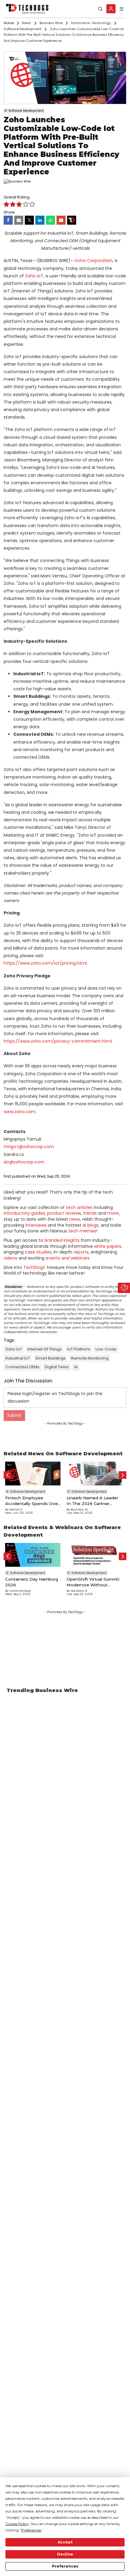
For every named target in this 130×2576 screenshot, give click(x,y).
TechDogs (34, 1267)
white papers (108, 1246)
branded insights (62, 1240)
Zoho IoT (34, 276)
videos (10, 1258)
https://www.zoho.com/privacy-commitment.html (58, 1041)
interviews (36, 1225)
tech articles (79, 1207)
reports (81, 1252)
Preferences (65, 2566)
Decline (65, 2554)
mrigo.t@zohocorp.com (29, 1147)
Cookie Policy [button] (17, 2524)
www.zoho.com (20, 1112)
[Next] (123, 1475)
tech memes (82, 1231)
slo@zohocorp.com (24, 1162)
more (113, 1213)
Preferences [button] (31, 2530)
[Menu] (122, 9)
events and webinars (68, 1258)
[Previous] (7, 1475)
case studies (38, 1252)
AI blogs (91, 1225)
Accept (65, 2542)
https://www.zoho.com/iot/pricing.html (45, 963)
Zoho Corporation (94, 261)
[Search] (100, 9)
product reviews (64, 1213)
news (75, 1219)
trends (90, 1213)
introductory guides (24, 1213)
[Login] (111, 9)
